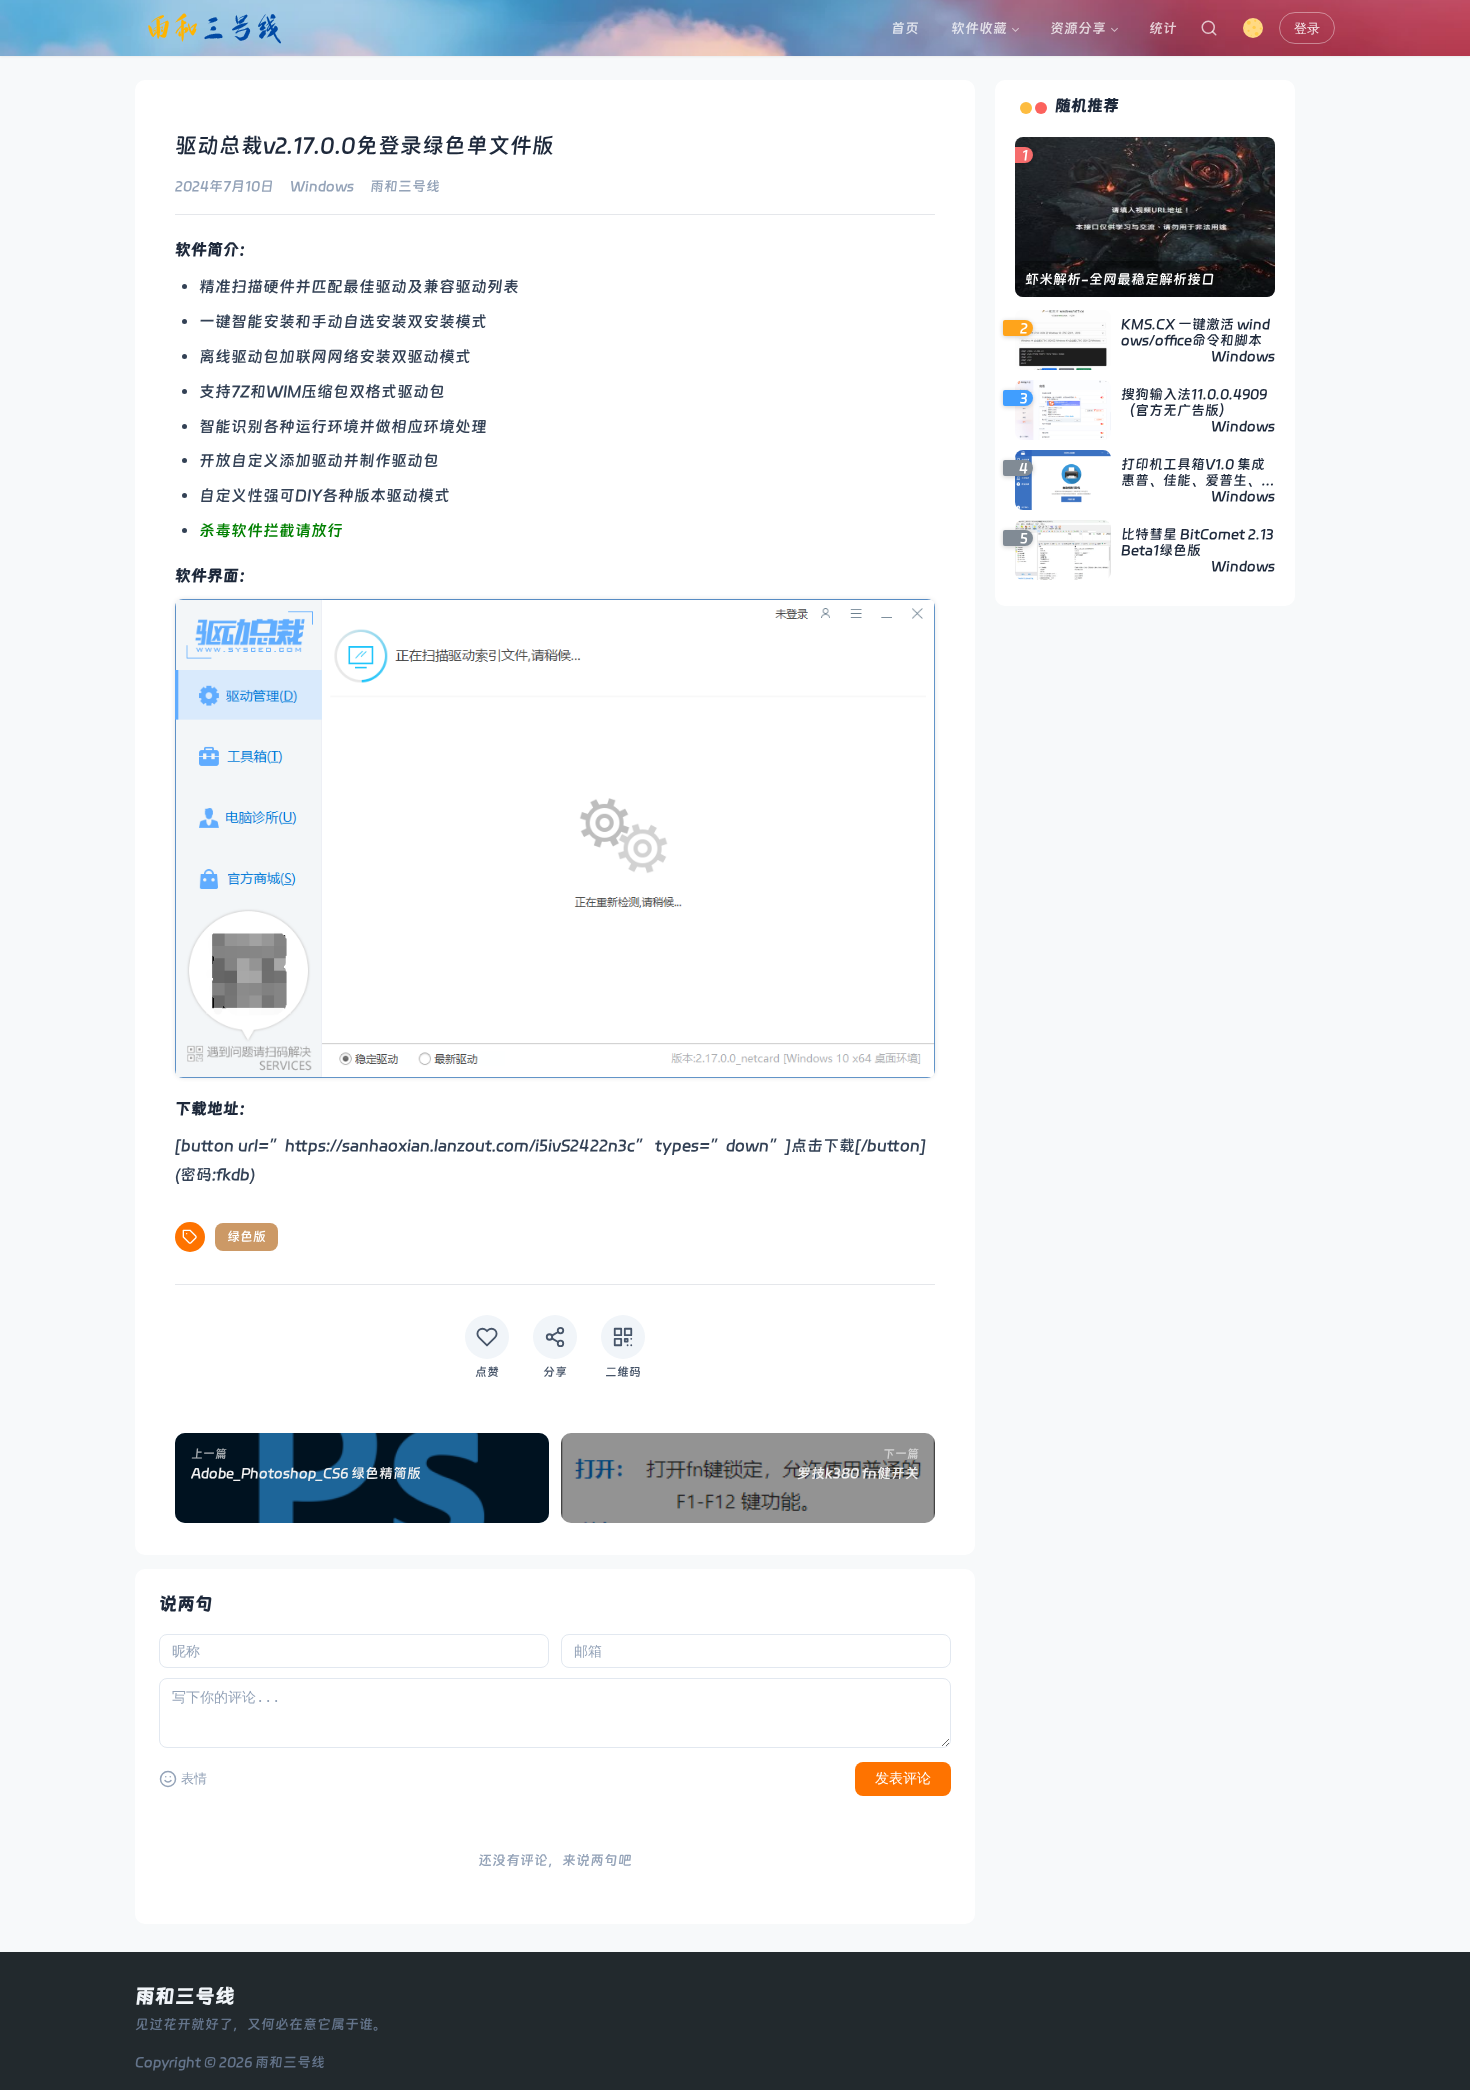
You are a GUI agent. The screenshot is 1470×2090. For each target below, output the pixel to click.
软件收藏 (979, 28)
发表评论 (903, 1778)
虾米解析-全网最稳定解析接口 (1120, 279)
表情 (194, 1778)
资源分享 (1078, 28)
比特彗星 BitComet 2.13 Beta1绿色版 (1197, 542)
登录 (1307, 28)
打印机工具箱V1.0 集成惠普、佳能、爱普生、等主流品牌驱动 (1198, 472)
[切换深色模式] (1253, 28)
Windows (322, 186)
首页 (905, 28)
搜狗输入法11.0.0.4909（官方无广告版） (1194, 402)
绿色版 (246, 1236)
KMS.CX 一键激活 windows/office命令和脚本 (1195, 332)
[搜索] (1209, 28)
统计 (1163, 28)
